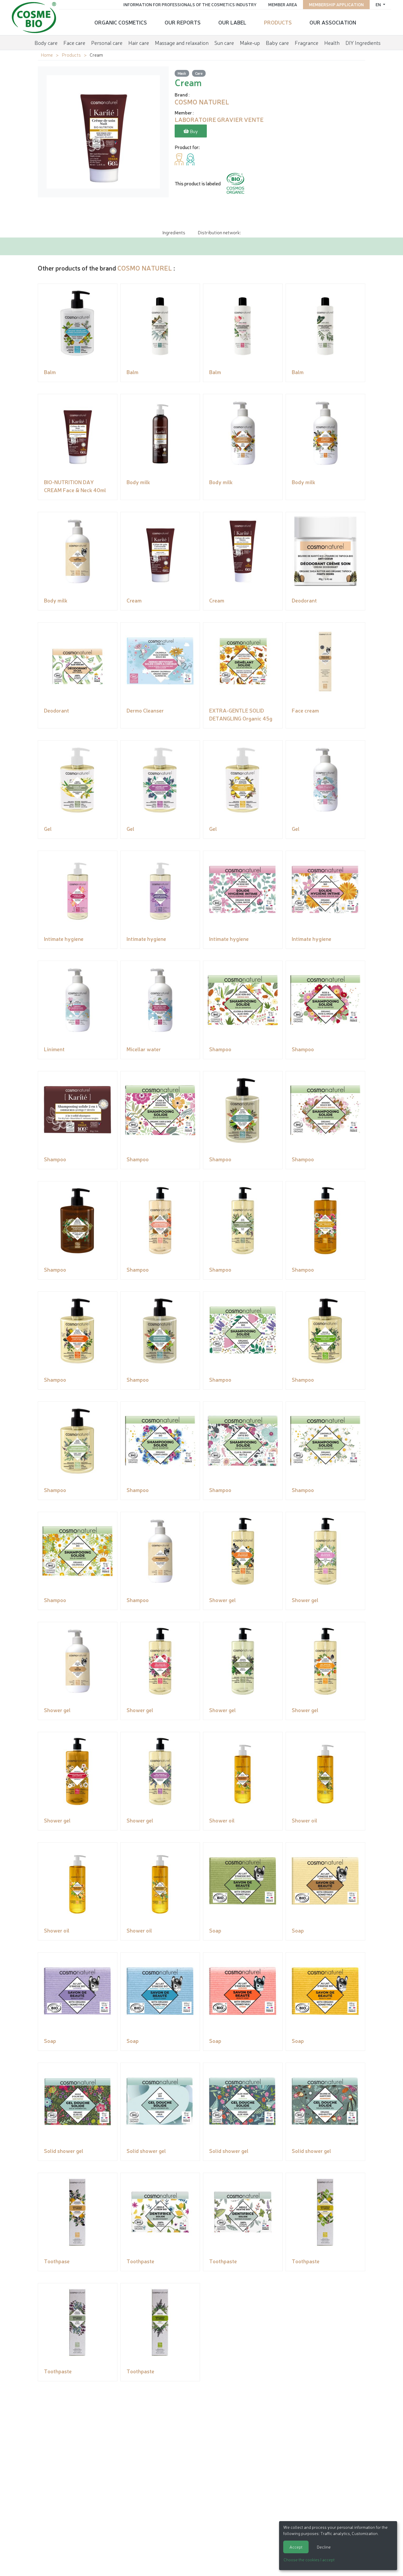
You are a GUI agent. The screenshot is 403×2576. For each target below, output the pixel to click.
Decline (324, 2547)
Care (199, 73)
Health (332, 42)
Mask (182, 73)
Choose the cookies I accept (309, 2559)
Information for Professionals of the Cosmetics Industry (190, 4)
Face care (74, 42)
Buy (193, 131)
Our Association (333, 22)
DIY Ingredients (363, 42)
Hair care (139, 42)
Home (47, 55)
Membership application (336, 4)
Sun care (224, 42)
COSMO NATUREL (145, 268)
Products (278, 22)
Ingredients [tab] (174, 232)
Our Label (232, 22)
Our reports (183, 22)
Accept (296, 2547)
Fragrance (307, 42)
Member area (283, 4)
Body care (46, 42)
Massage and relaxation (182, 42)
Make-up (250, 42)
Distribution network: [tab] (219, 232)
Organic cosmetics (121, 22)
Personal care (107, 42)
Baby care (277, 42)
